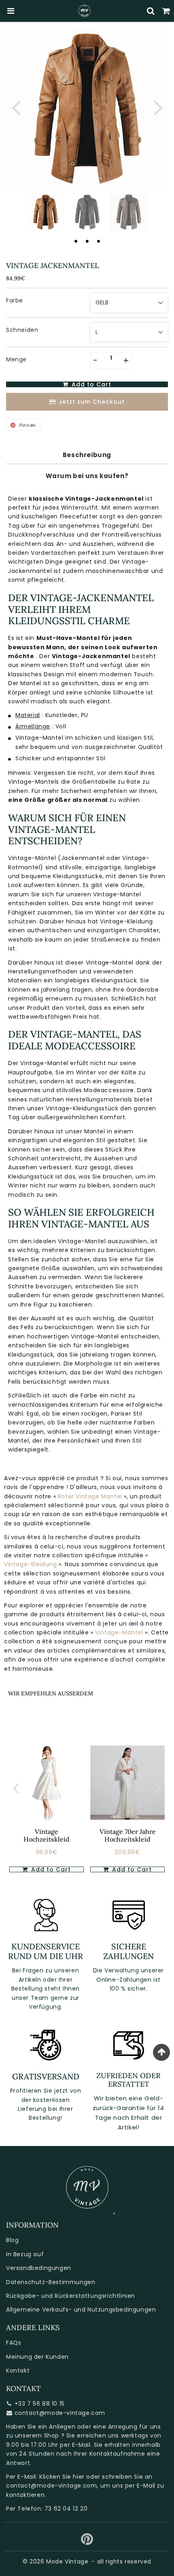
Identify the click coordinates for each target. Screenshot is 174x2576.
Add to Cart (50, 1869)
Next (158, 107)
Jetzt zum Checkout (92, 402)
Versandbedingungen (39, 2268)
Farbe (15, 300)
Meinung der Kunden (37, 2357)
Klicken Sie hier (62, 2477)
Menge (16, 359)
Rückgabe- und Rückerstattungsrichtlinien (71, 2296)
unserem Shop (37, 2435)
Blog (12, 2240)
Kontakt (18, 2370)
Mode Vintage (67, 2561)
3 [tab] (98, 241)
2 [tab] (87, 241)
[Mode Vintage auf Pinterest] (87, 2542)
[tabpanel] (46, 212)
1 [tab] (76, 241)
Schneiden (22, 330)
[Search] (151, 11)
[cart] (166, 11)
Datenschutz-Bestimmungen (51, 2282)
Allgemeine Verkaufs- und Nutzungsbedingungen (81, 2310)
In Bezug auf (25, 2254)
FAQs (14, 2343)
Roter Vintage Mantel (90, 1496)
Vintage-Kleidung (31, 1564)
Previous (16, 107)
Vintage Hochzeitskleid (47, 1835)
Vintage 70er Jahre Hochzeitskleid (128, 1835)
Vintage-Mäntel (120, 1632)
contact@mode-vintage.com (60, 2413)
